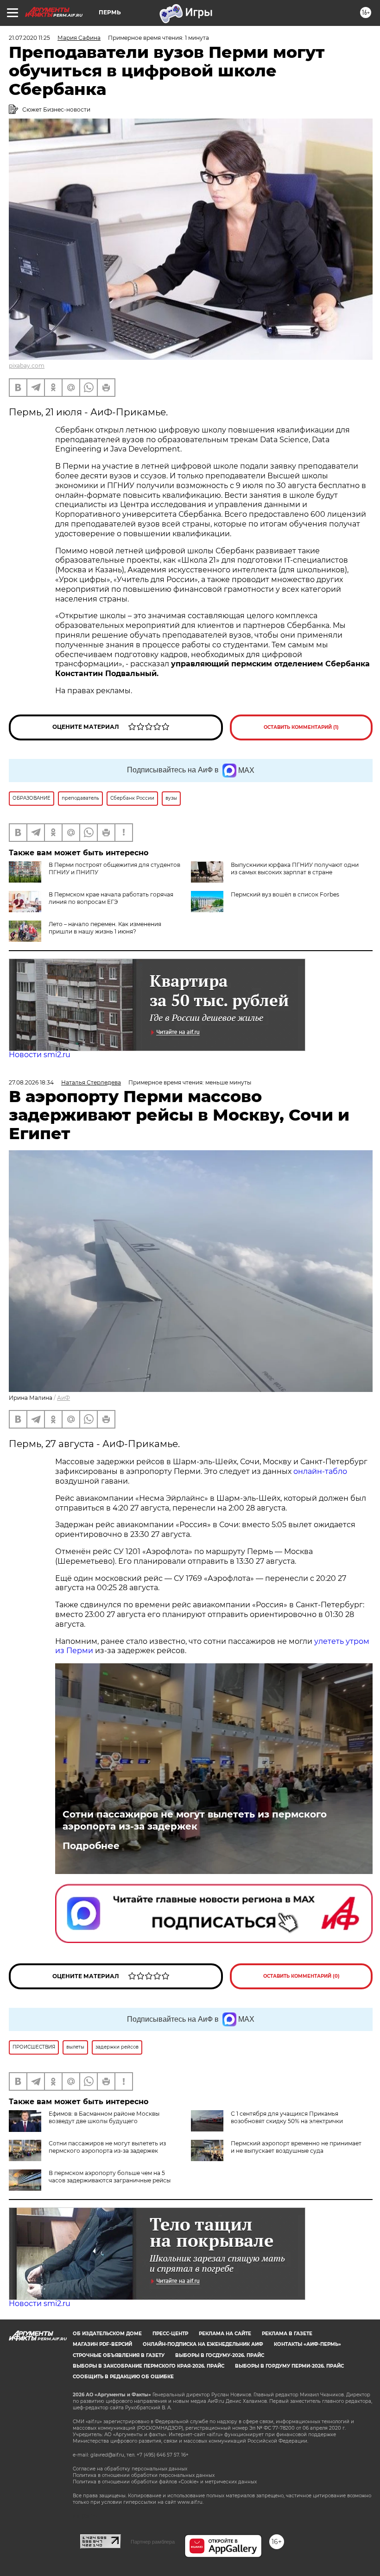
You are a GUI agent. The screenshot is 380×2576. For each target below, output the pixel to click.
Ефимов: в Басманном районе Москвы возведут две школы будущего (104, 2117)
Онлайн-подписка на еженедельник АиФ (203, 2344)
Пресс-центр (170, 2334)
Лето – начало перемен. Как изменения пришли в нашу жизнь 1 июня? (105, 928)
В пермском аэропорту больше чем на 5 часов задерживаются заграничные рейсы (110, 2177)
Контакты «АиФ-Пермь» (307, 2344)
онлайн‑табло (319, 1471)
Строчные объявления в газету (119, 2355)
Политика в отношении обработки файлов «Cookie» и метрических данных (165, 2482)
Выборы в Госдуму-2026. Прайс (220, 2355)
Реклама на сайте (225, 2334)
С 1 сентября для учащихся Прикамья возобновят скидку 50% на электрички (287, 2117)
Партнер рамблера (153, 2542)
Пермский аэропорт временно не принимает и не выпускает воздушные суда (296, 2147)
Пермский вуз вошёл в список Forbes (285, 894)
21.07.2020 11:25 (29, 38)
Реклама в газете (287, 2334)
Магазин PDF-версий (102, 2344)
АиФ (63, 1398)
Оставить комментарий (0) (301, 1976)
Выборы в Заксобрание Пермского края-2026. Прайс (149, 2366)
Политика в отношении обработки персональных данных (144, 2475)
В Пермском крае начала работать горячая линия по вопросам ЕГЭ (111, 898)
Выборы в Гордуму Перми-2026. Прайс (289, 2366)
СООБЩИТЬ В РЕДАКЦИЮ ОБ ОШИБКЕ (123, 2377)
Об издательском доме (107, 2334)
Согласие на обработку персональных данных (130, 2469)
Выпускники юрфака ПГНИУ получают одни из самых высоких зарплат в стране (295, 868)
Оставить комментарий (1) (301, 727)
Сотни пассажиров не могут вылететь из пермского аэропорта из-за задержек (195, 1820)
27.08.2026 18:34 (31, 1082)
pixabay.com (27, 366)
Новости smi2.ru (40, 1055)
